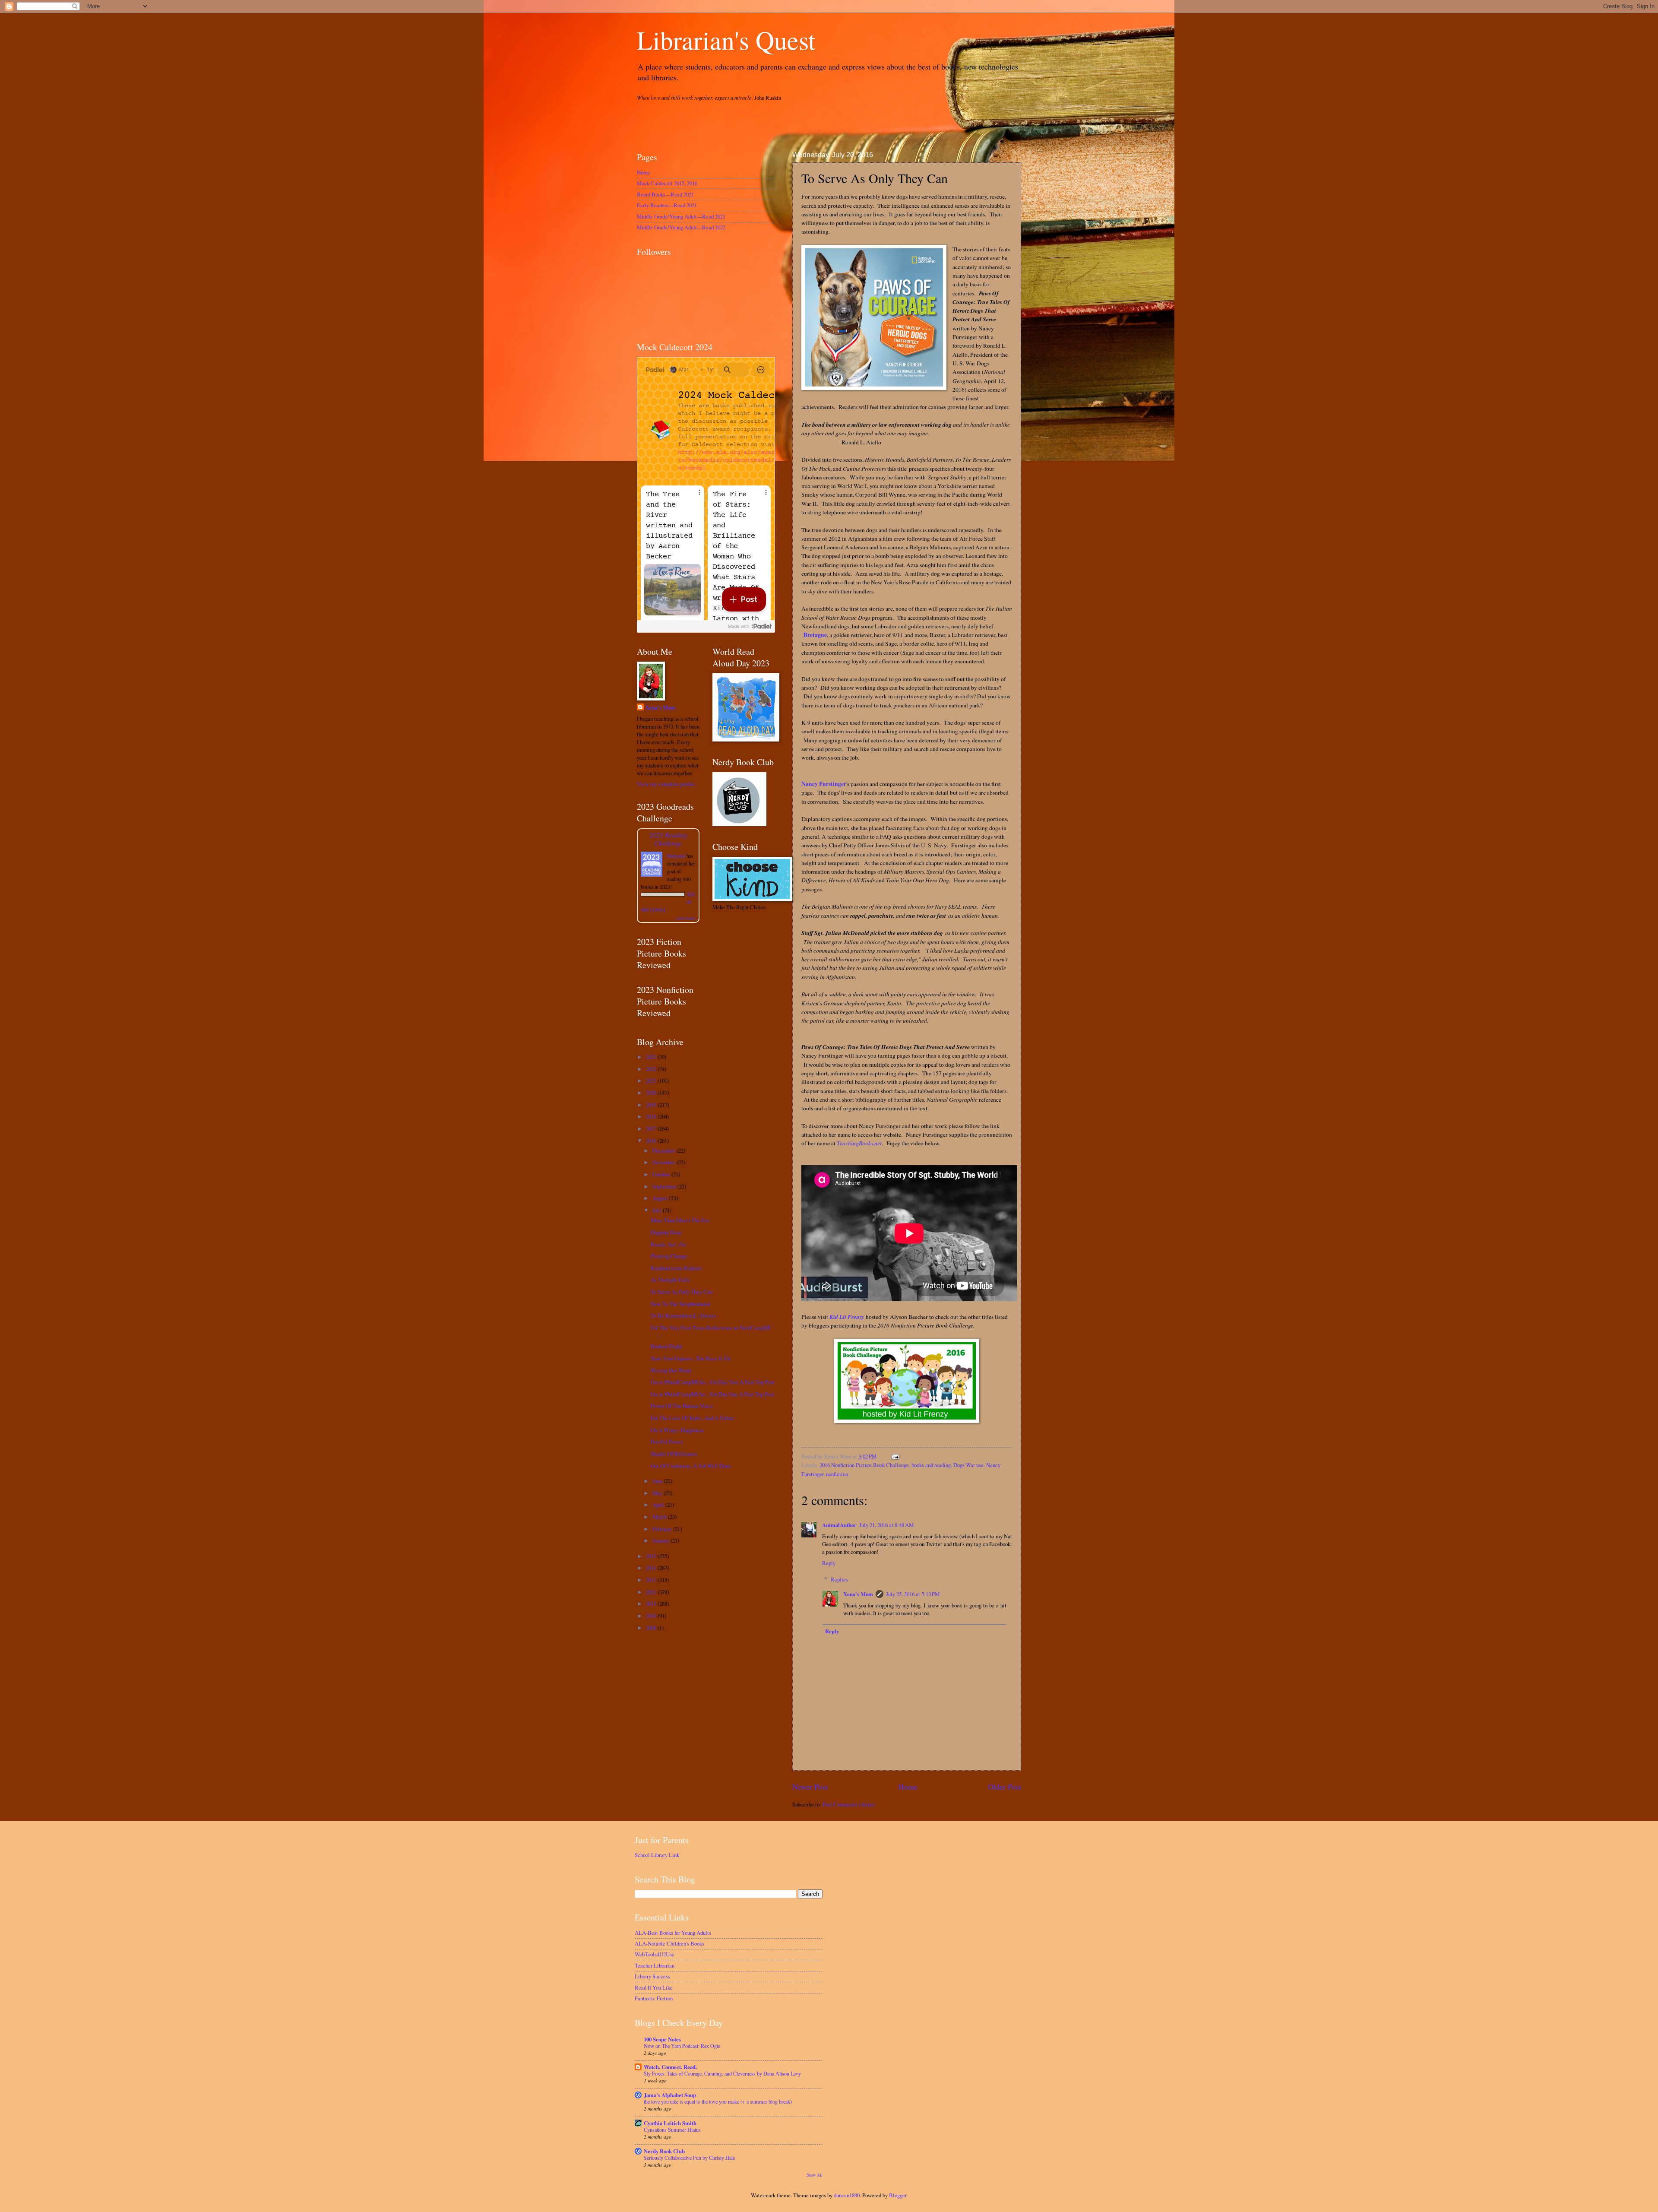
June (658, 1481)
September (665, 1186)
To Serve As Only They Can (682, 1292)
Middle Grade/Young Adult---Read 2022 (681, 227)
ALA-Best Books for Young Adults (673, 1933)
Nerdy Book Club (664, 2151)
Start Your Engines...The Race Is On (691, 1358)
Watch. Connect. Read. (670, 2067)
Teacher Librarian (655, 1965)
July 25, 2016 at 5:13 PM (913, 1594)
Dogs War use (968, 1465)
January (661, 1540)
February (663, 1529)
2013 (652, 1580)
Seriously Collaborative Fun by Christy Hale (689, 2158)
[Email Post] (894, 1456)
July (658, 1210)
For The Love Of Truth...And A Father (692, 1418)
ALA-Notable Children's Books (669, 1943)
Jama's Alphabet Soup (670, 2095)
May (658, 1493)
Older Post (1005, 1787)
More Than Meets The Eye (680, 1220)
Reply (829, 1563)
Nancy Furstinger (824, 784)
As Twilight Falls (670, 1280)
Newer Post (810, 1787)
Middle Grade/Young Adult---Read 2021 (681, 216)
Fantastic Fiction (654, 1998)
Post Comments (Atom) (849, 1804)
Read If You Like (654, 1987)
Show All (815, 2175)
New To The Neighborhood (680, 1304)
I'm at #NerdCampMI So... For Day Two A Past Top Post (713, 1382)
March (660, 1517)
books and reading (931, 1465)
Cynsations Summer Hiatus (672, 2130)
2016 (652, 1141)
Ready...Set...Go (668, 1244)
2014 (652, 1568)
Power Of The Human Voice (682, 1406)
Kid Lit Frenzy (847, 1317)
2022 (652, 1069)
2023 (652, 1057)
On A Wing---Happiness (677, 1430)
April (659, 1505)
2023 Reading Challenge (668, 839)
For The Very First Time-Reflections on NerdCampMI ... (710, 1331)
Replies (839, 1579)
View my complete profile (666, 784)
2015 (652, 1556)
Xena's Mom (858, 1594)
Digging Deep (666, 1232)
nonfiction (837, 1474)
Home (908, 1787)
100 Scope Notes (662, 2039)
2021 (652, 1081)
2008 (652, 1628)
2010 (652, 1616)
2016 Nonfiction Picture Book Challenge (864, 1465)
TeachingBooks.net (859, 1143)
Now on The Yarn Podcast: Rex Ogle (682, 2046)
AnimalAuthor (839, 1525)
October (662, 1174)
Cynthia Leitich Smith (670, 2123)
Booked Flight (666, 1346)
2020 (652, 1093)
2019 (652, 1105)
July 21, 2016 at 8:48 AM (886, 1525)
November (664, 1162)
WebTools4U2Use (655, 1954)
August (661, 1198)
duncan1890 (847, 2195)
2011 (652, 1604)
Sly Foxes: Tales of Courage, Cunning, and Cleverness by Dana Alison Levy (722, 2073)
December (664, 1150)
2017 (652, 1128)
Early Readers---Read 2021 (667, 205)
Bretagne (815, 635)
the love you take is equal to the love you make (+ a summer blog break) (718, 2101)
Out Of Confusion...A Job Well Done (691, 1466)
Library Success (652, 1976)
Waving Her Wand (671, 1370)
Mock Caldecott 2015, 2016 (667, 183)
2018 (652, 1116)
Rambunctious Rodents (676, 1268)
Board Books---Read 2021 (665, 194)
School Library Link (657, 1855)
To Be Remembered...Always (683, 1315)
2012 (652, 1592)
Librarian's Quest (726, 40)
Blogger (898, 2195)
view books (686, 918)
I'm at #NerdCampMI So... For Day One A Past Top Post (712, 1394)
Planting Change (669, 1256)
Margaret (676, 856)
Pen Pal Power (667, 1442)
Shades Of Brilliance (674, 1454)
